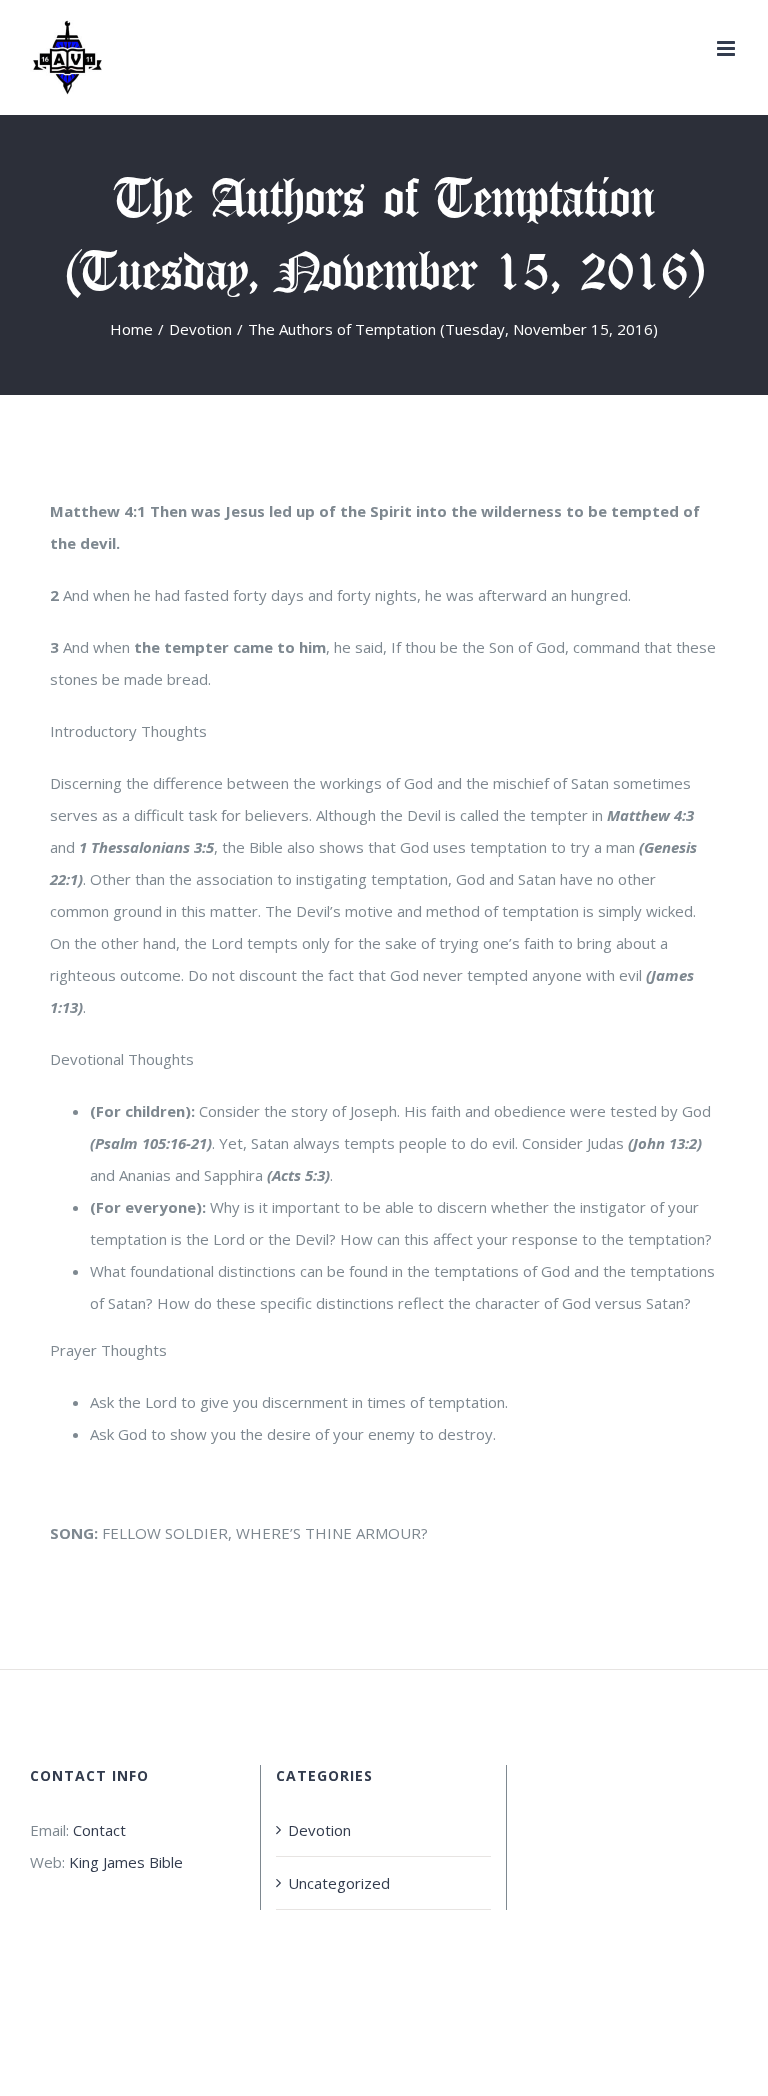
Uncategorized (339, 1883)
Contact (99, 1830)
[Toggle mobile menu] (727, 48)
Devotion (319, 1830)
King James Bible (126, 1862)
